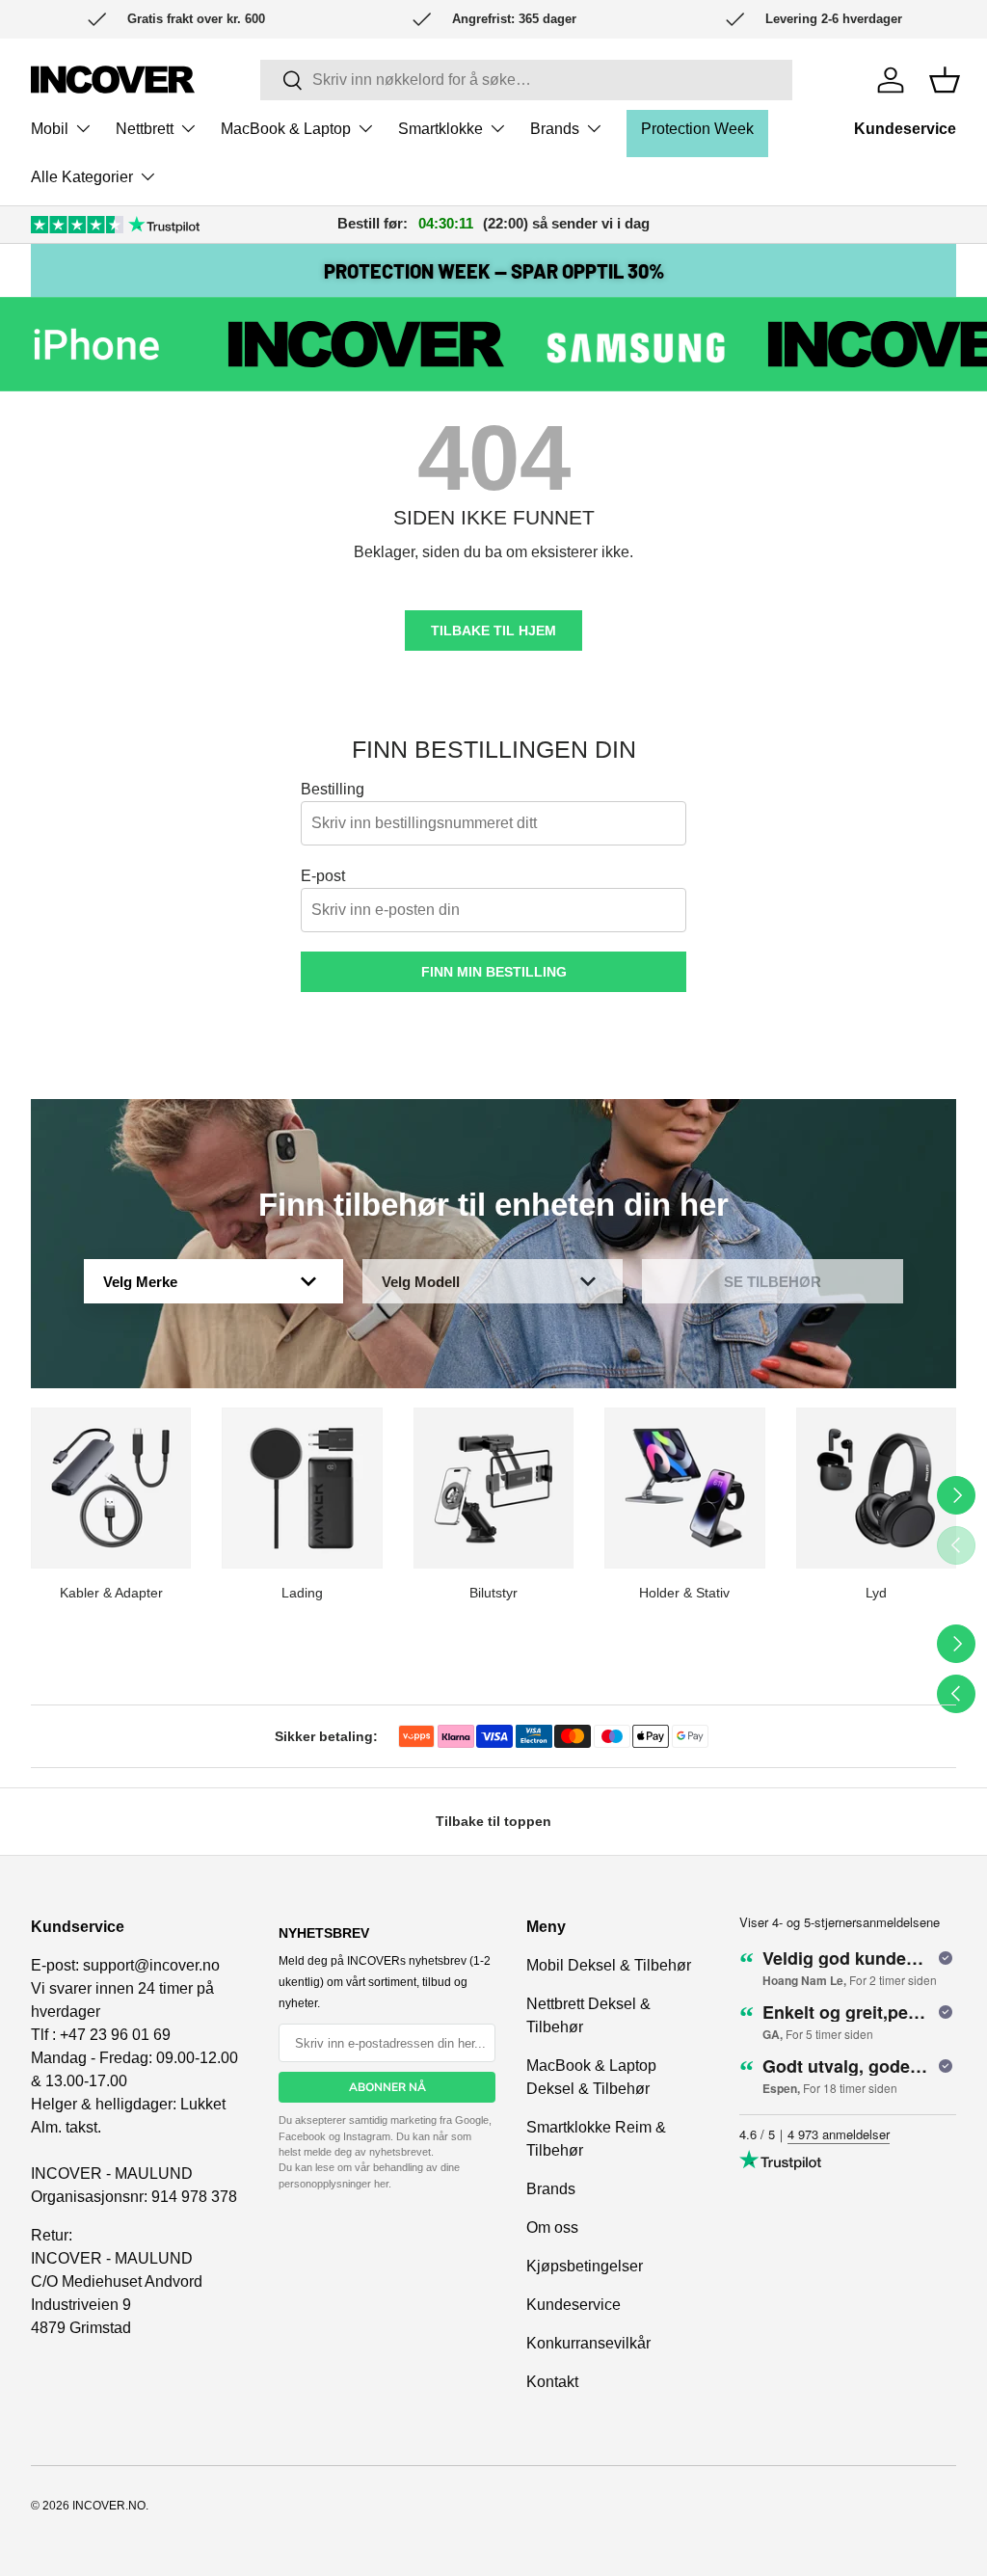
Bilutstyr (493, 1593)
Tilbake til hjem (493, 631)
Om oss (552, 2227)
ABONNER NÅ (387, 2087)
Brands (551, 2189)
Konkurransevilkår (588, 2343)
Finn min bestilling (494, 972)
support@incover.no (151, 1965)
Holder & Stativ (684, 1593)
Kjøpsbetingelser (585, 2266)
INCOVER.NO (109, 2506)
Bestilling (333, 789)
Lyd (876, 1593)
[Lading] (302, 1488)
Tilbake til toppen (493, 1821)
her (381, 2184)
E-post (323, 876)
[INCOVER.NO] (113, 80)
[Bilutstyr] (493, 1488)
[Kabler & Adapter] (111, 1488)
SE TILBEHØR (773, 1282)
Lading (302, 1593)
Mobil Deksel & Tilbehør (609, 1965)
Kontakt (552, 2382)
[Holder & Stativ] (684, 1488)
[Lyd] (876, 1488)
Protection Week (697, 129)
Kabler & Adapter (111, 1593)
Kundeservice (905, 129)
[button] (945, 80)
